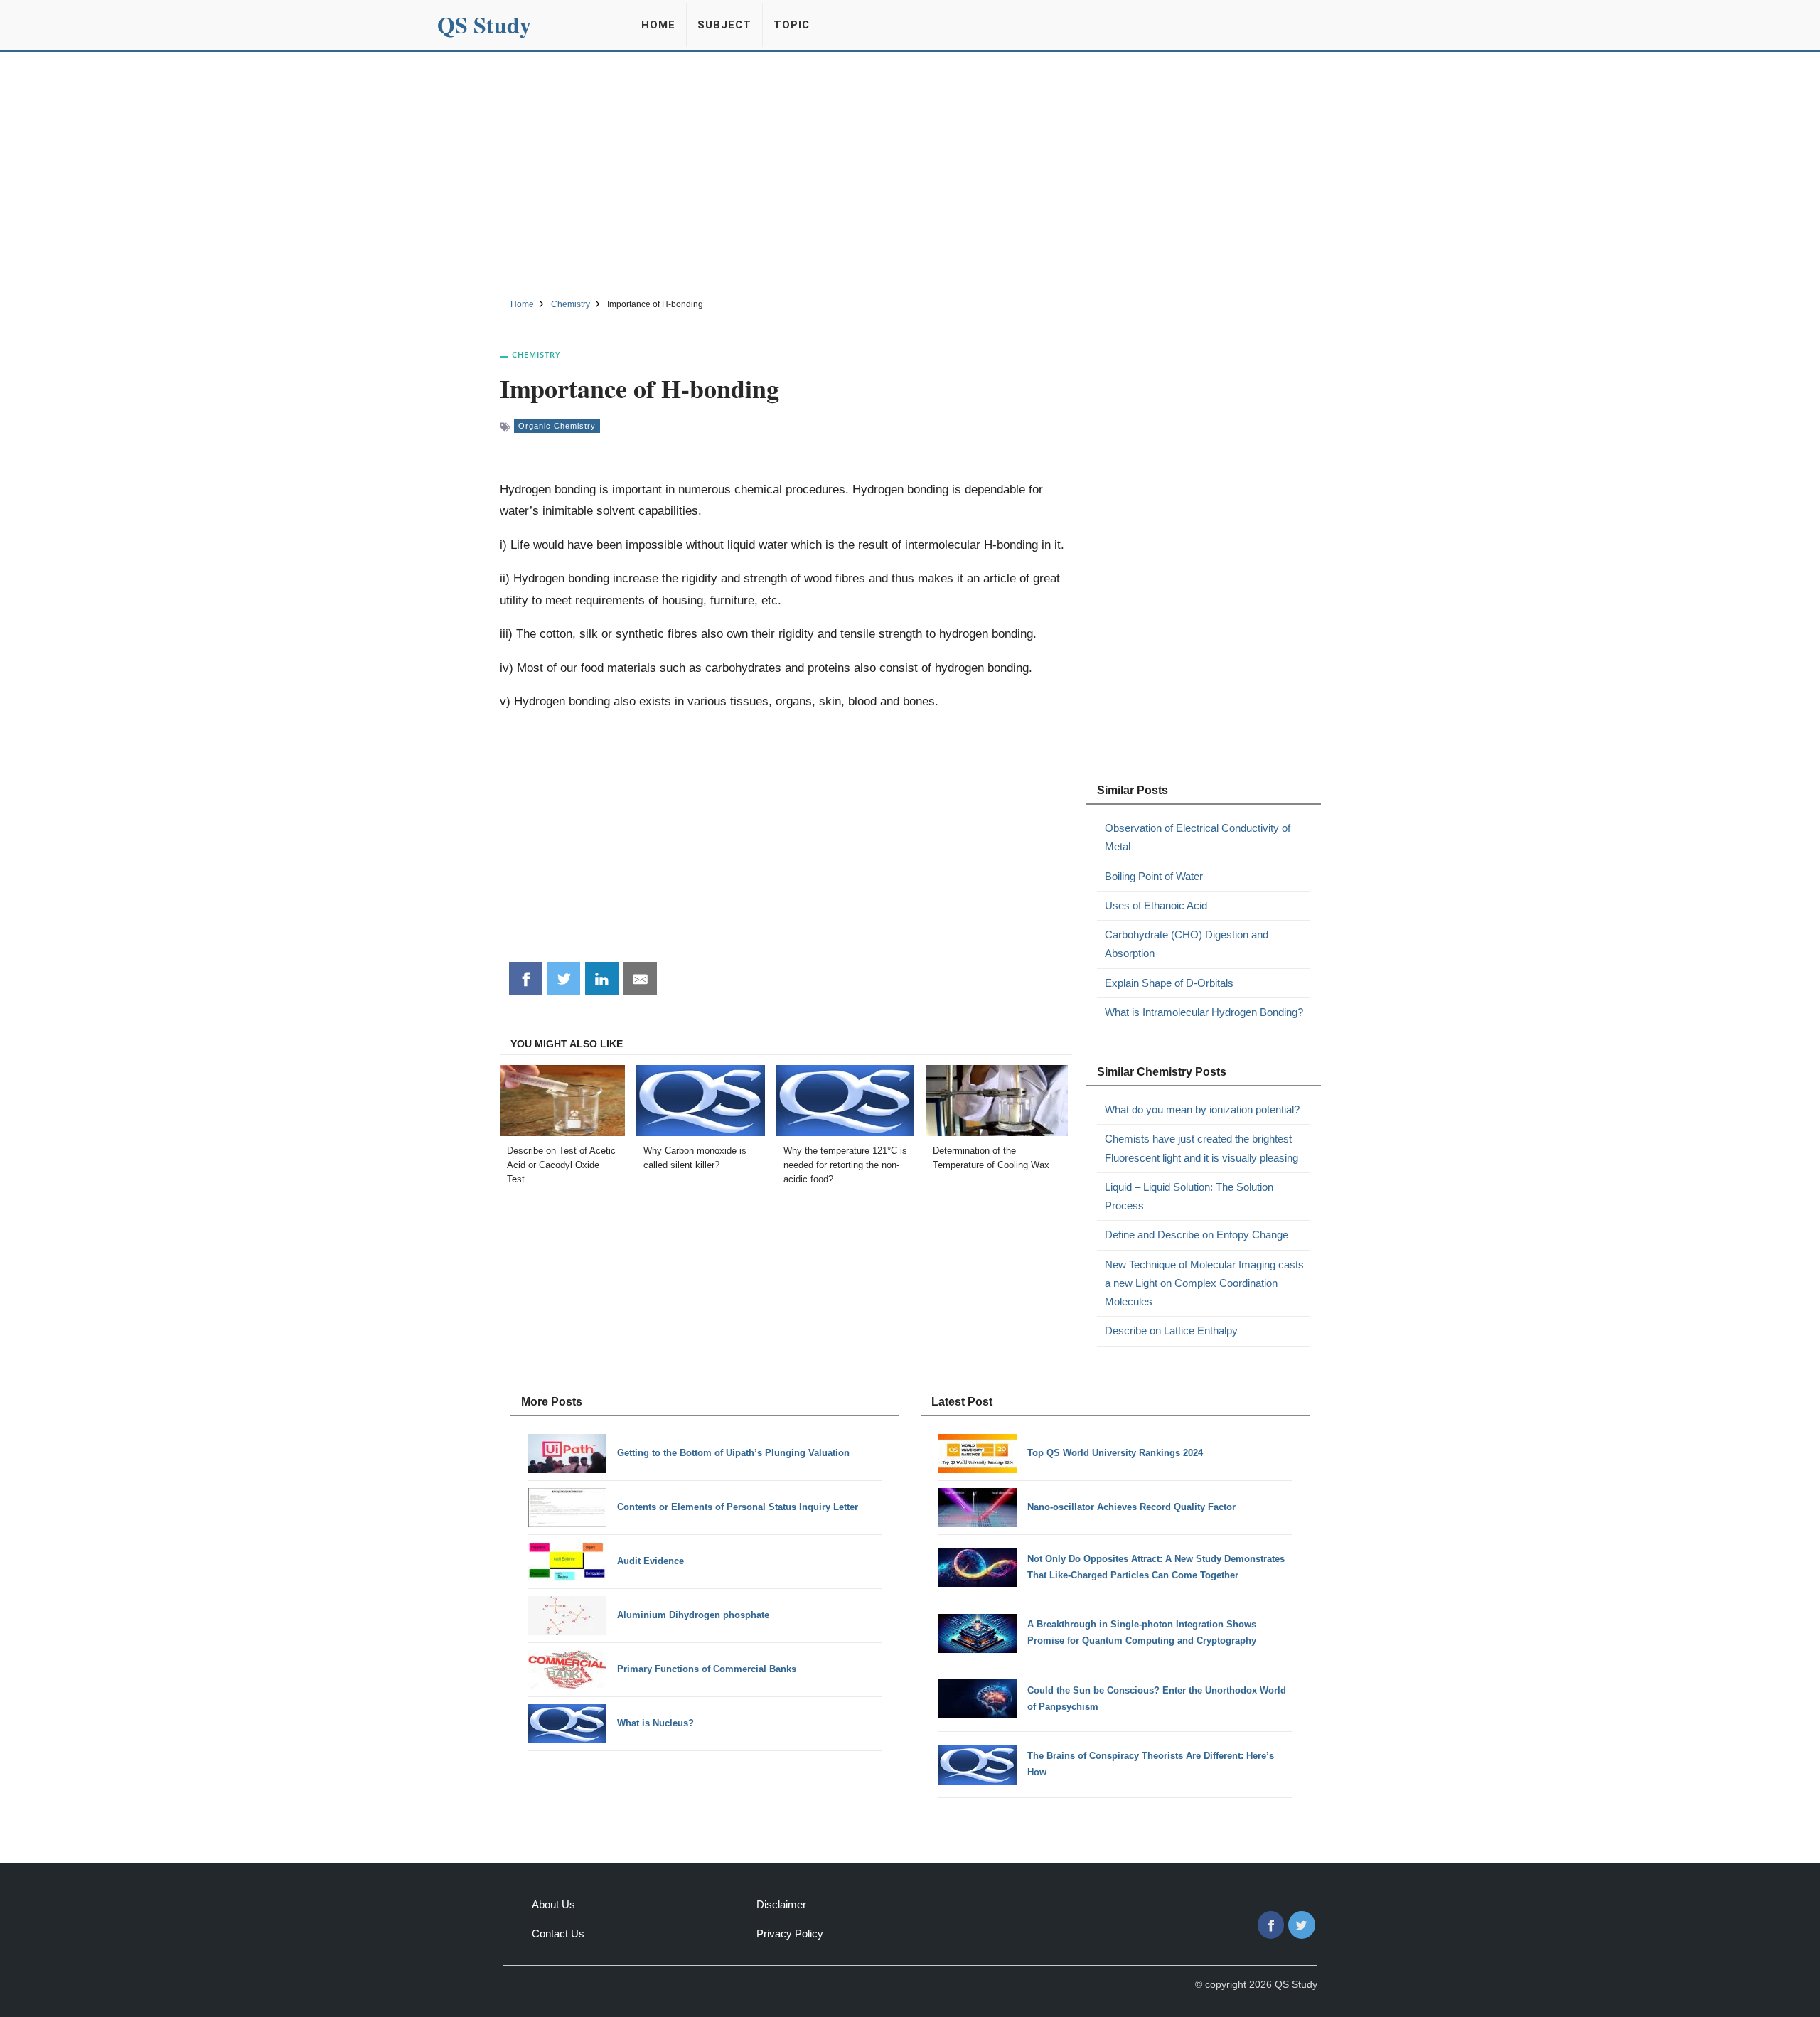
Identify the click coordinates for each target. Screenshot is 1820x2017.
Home (658, 25)
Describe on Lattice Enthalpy (1171, 1331)
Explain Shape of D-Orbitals (1169, 983)
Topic (792, 25)
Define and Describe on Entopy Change (1197, 1235)
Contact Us (558, 1933)
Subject (724, 25)
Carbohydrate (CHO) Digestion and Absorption (1187, 944)
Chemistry (536, 354)
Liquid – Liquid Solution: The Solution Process (1189, 1196)
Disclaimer (781, 1904)
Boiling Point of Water (1154, 876)
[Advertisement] (910, 173)
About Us (553, 1904)
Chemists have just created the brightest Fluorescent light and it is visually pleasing (1201, 1148)
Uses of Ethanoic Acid (1156, 905)
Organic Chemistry (557, 426)
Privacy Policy (790, 1933)
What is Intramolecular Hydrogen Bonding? (1204, 1012)
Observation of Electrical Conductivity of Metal (1198, 837)
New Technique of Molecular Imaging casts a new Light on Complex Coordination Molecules (1204, 1283)
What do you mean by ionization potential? (1202, 1109)
